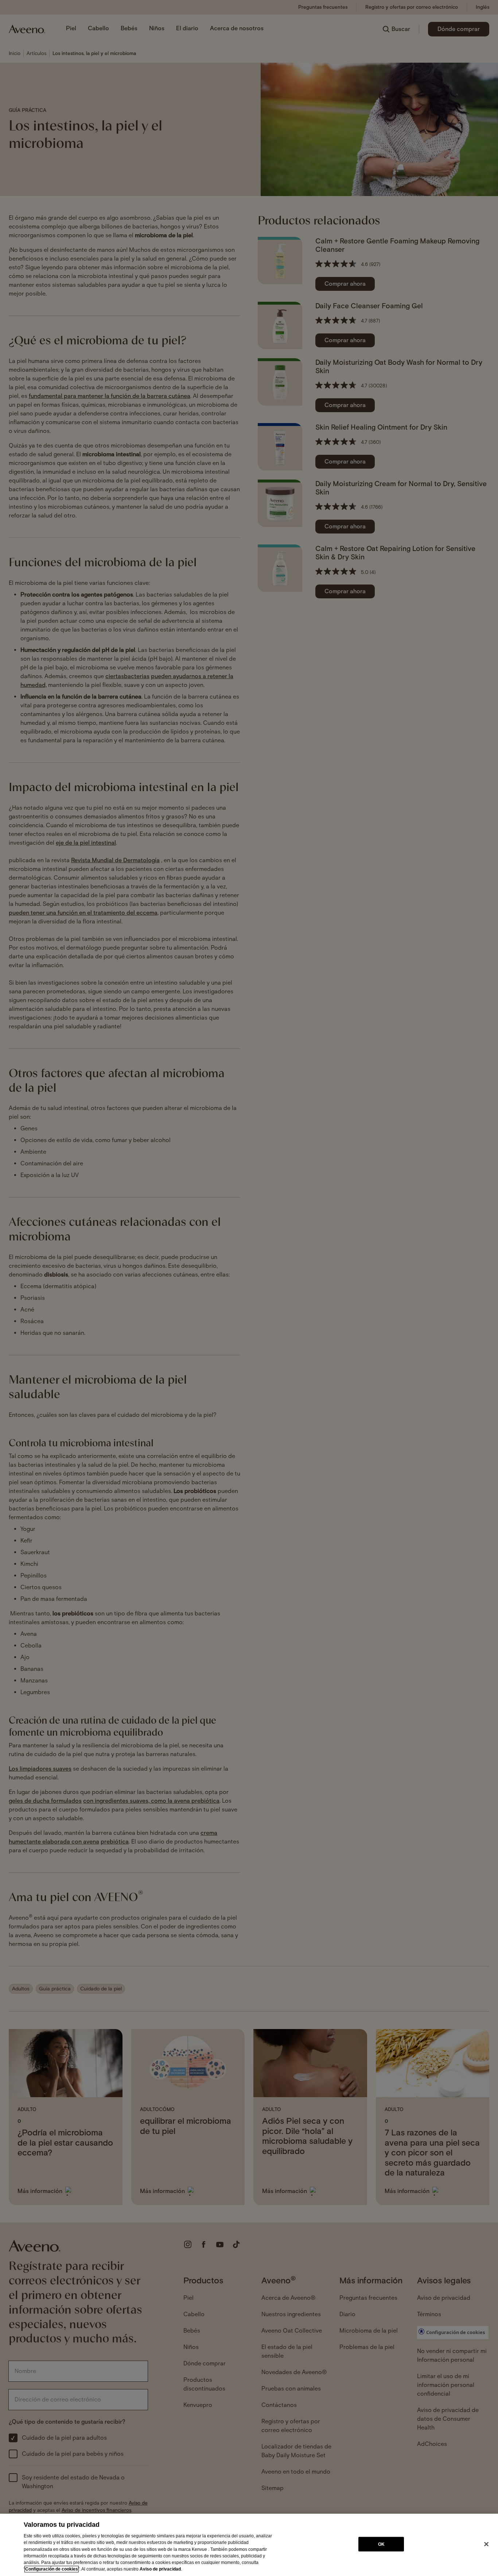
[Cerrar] (486, 2544)
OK (381, 2544)
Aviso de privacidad (160, 2569)
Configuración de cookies (52, 2569)
